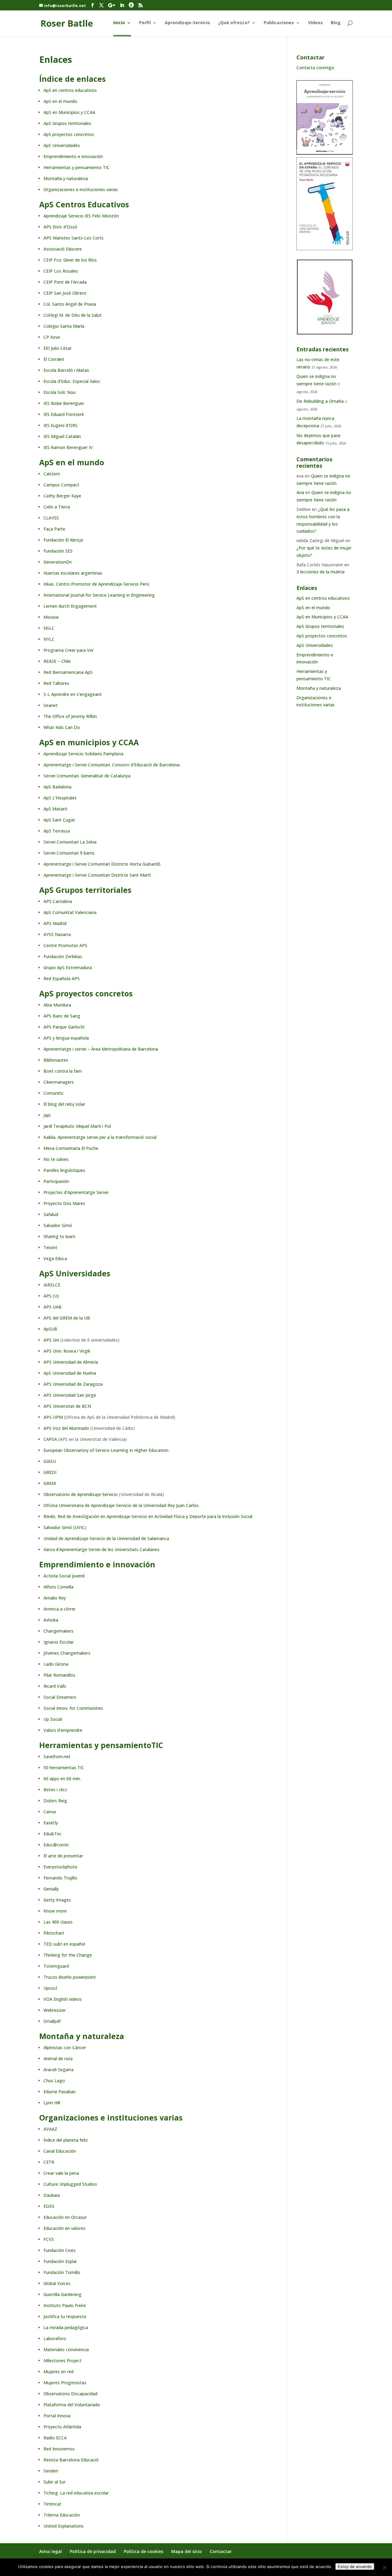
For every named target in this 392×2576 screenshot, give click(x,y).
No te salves (56, 1159)
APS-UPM (53, 1417)
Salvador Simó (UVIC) (65, 1527)
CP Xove (52, 337)
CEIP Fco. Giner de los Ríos (70, 260)
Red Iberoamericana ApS (68, 672)
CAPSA (50, 1439)
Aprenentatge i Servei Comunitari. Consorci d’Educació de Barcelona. (112, 765)
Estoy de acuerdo (355, 2567)
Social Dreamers (60, 1697)
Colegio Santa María (64, 326)
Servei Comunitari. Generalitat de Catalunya (87, 776)
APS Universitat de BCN (67, 1406)
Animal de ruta (58, 2059)
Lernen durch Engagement (70, 606)
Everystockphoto (60, 1867)
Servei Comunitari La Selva (70, 842)
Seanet (51, 705)
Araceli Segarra (58, 2070)
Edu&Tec (53, 1834)
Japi (47, 1115)
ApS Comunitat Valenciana (70, 912)
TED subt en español (64, 1944)
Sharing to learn (59, 1236)
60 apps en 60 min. (62, 1779)
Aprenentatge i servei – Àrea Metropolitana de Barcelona (101, 1049)
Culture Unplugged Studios (70, 2184)
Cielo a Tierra (57, 507)
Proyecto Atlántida (62, 2427)
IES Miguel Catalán (62, 436)
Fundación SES (58, 551)
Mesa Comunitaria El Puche (71, 1148)
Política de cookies (143, 2551)
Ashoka (51, 1620)
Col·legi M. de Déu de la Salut (73, 315)
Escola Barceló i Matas (66, 370)
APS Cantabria (58, 901)
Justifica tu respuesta (65, 2316)
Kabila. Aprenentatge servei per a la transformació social (100, 1137)
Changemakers (58, 1631)
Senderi (51, 2471)
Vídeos (315, 23)
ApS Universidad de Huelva (70, 1373)
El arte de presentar (63, 1856)
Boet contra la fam (63, 1071)
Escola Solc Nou (60, 392)
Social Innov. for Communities (73, 1708)
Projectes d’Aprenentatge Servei (76, 1192)
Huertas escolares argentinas (73, 573)
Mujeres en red (58, 2372)
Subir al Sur (55, 2482)
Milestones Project (62, 2361)
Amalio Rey (55, 1598)
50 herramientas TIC (64, 1768)
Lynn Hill (52, 2103)
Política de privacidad (93, 2551)
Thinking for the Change (68, 1955)
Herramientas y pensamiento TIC (77, 167)
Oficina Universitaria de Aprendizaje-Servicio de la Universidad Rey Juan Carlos (121, 1505)
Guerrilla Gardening (62, 2294)
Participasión (56, 1181)
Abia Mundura (57, 1005)
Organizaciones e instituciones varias (81, 189)
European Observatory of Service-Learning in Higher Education (106, 1450)
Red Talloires (56, 683)
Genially (51, 1889)
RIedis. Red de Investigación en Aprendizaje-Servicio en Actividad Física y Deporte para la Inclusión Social (148, 1516)
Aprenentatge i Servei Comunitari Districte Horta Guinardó (102, 864)
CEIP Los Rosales (61, 271)
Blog (336, 23)
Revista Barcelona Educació (71, 2460)
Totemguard (56, 1966)
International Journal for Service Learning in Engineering (99, 595)
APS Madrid (55, 923)
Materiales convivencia (66, 2349)
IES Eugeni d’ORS (60, 425)
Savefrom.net (57, 1756)
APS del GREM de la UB (67, 1318)
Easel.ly (51, 1823)
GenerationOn (58, 562)
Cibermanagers (59, 1082)
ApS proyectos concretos (69, 134)
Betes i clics (55, 1790)
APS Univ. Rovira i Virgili (67, 1351)
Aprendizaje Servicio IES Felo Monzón (81, 216)
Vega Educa (55, 1258)
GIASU (50, 1461)
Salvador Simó (58, 1225)
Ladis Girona (56, 1664)
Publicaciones (279, 23)
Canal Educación (60, 2151)
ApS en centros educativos (70, 90)
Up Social (53, 1719)
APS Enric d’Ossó (60, 227)
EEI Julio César (58, 348)
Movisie (51, 617)
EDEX (49, 2206)
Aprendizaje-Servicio (187, 23)
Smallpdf (52, 2021)
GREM (50, 1483)
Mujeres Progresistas (65, 2383)
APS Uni (51, 1340)
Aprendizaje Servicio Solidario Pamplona (83, 754)
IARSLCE (52, 1285)
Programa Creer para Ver (69, 650)
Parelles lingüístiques (64, 1170)
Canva (50, 1812)
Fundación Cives (60, 2250)
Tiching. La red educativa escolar (76, 2493)
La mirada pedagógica (66, 2327)
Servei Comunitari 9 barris (69, 853)
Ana (300, 492)
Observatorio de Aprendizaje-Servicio (81, 1494)
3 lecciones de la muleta (320, 572)
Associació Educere (63, 249)
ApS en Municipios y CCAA (69, 112)
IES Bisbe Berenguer (64, 403)
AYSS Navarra (57, 934)
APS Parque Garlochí (64, 1027)
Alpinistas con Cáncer (65, 2047)
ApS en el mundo (60, 101)
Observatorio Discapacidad (70, 2394)
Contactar (221, 2551)
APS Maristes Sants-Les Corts (73, 238)
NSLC (49, 628)
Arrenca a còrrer (60, 1609)
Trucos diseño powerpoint (70, 1977)
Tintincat (52, 2504)
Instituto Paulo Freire (65, 2305)
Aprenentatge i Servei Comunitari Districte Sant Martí (97, 875)
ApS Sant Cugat (59, 820)
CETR (49, 2162)
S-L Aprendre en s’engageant (73, 694)
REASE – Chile (57, 661)
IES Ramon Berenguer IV (68, 447)
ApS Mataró (55, 809)
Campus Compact (61, 485)
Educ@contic (56, 1845)
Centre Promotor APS (65, 945)
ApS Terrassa (57, 831)
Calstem (52, 474)
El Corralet (54, 359)
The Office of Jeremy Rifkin (70, 716)
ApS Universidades (62, 145)
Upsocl (50, 1988)
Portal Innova (57, 2416)
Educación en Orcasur (65, 2217)
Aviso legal (51, 2551)
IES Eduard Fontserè (64, 414)
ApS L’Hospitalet (60, 798)
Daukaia (52, 2195)
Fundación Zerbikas (63, 956)
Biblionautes (56, 1060)
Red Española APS (62, 978)
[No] (384, 2567)
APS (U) (51, 1296)
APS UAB (53, 1307)
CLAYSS (51, 518)
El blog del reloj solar (64, 1104)
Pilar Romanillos (59, 1675)
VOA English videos (63, 1999)
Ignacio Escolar (59, 1642)
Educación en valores (64, 2228)
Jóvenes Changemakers (67, 1653)
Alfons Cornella (58, 1587)
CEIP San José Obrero (65, 293)
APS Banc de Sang (62, 1016)
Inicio (119, 23)
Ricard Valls (55, 1686)
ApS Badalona (57, 787)
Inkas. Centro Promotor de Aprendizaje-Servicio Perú (96, 584)
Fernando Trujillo (60, 1878)
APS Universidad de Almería (71, 1362)
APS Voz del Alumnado (66, 1428)
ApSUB (50, 1329)
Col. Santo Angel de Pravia (70, 304)
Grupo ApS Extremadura (68, 967)
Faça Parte (54, 529)
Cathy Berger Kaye (62, 496)
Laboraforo (55, 2338)
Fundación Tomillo (62, 2272)
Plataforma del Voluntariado (72, 2405)
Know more (55, 1911)
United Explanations (64, 2526)
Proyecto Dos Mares (64, 1203)
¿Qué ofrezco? (234, 23)
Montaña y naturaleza (66, 178)
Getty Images (57, 1900)
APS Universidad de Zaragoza (73, 1384)
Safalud (51, 1214)
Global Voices (57, 2283)
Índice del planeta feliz (66, 2140)
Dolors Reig (55, 1801)
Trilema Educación (62, 2515)
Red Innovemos (59, 2449)
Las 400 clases (58, 1922)
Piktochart (54, 1933)
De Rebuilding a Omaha (320, 401)
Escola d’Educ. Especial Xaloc (72, 381)
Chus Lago (54, 2081)
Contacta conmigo (315, 68)
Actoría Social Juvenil (64, 1576)
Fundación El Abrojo (63, 540)
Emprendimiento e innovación (73, 156)
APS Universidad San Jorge (70, 1395)
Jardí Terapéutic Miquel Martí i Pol (77, 1126)
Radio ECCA (55, 2438)
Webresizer (55, 2010)
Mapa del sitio (187, 2551)
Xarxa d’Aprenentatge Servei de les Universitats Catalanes (102, 1549)
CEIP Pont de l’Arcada (65, 282)
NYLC (49, 639)
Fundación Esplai (60, 2261)
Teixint (50, 1247)
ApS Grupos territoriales (67, 123)
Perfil (145, 23)
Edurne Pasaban (60, 2092)
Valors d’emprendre (63, 1730)
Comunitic (54, 1093)
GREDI (50, 1472)
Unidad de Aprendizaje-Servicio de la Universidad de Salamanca (106, 1538)
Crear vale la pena (61, 2173)
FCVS (49, 2239)
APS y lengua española (66, 1038)
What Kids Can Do (62, 727)
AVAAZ (50, 2129)
